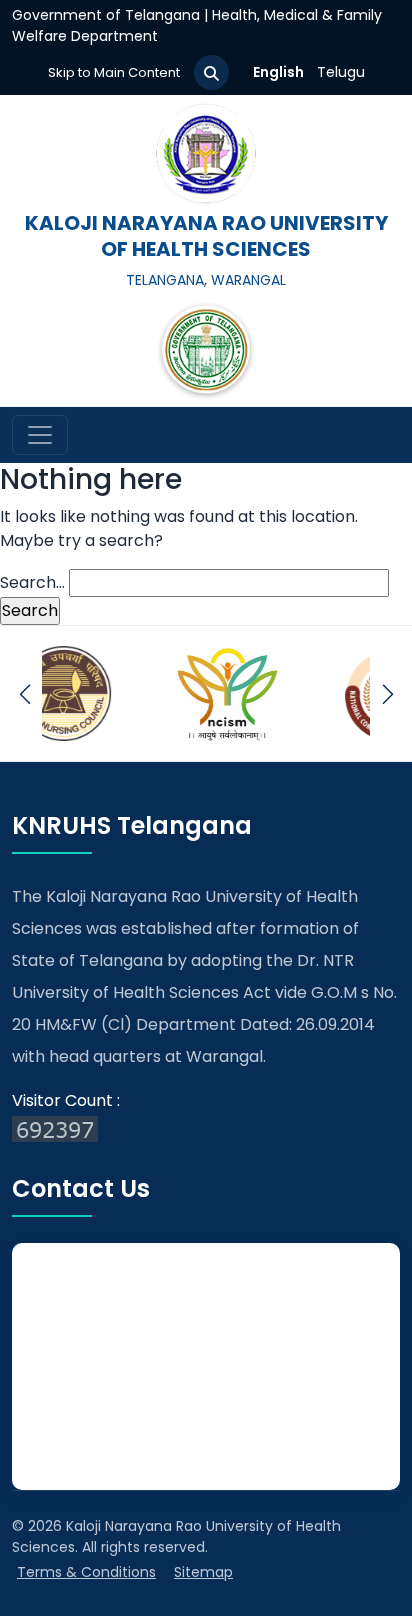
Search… (32, 582)
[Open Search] (211, 72)
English (278, 72)
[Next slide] (387, 693)
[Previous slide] (24, 693)
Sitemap (203, 1572)
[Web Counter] (206, 1129)
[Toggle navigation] (40, 435)
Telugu (341, 72)
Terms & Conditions (86, 1572)
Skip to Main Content (114, 72)
